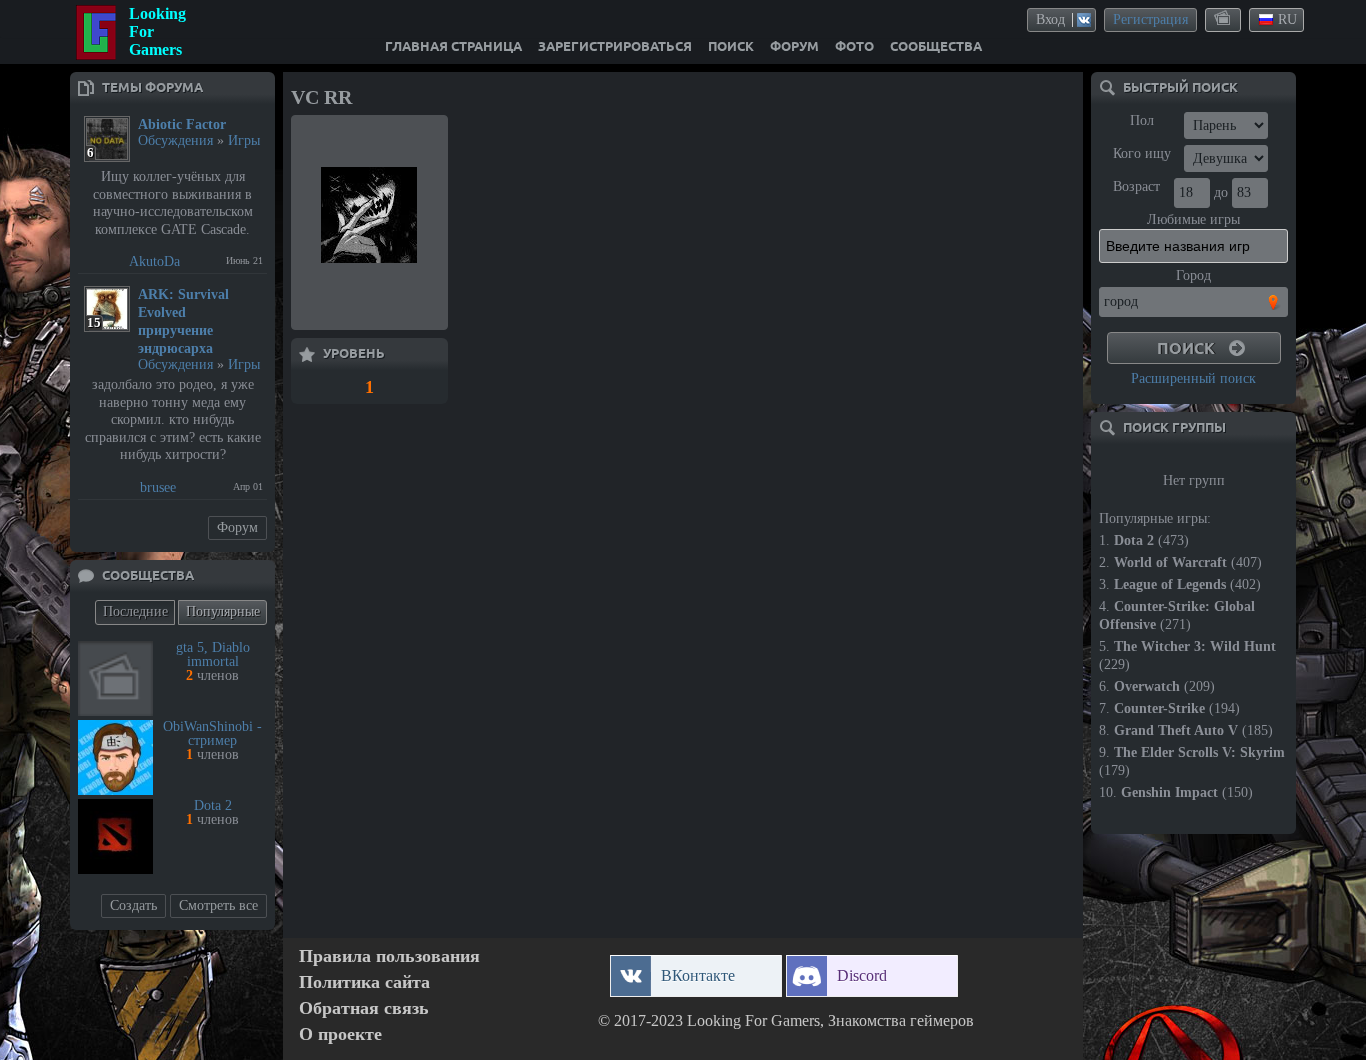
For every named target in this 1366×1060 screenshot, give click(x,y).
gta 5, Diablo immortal (213, 654)
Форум (237, 527)
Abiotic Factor (182, 124)
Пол (1142, 120)
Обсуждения (175, 140)
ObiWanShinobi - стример (212, 733)
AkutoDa (154, 261)
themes (1224, 19)
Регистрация (1150, 19)
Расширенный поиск (1193, 378)
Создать (133, 905)
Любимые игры (1193, 219)
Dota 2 (213, 805)
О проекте (340, 1034)
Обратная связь (364, 1008)
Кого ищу (1142, 153)
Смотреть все (218, 905)
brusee (158, 487)
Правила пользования (389, 956)
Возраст (1136, 186)
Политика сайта (364, 982)
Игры (244, 140)
